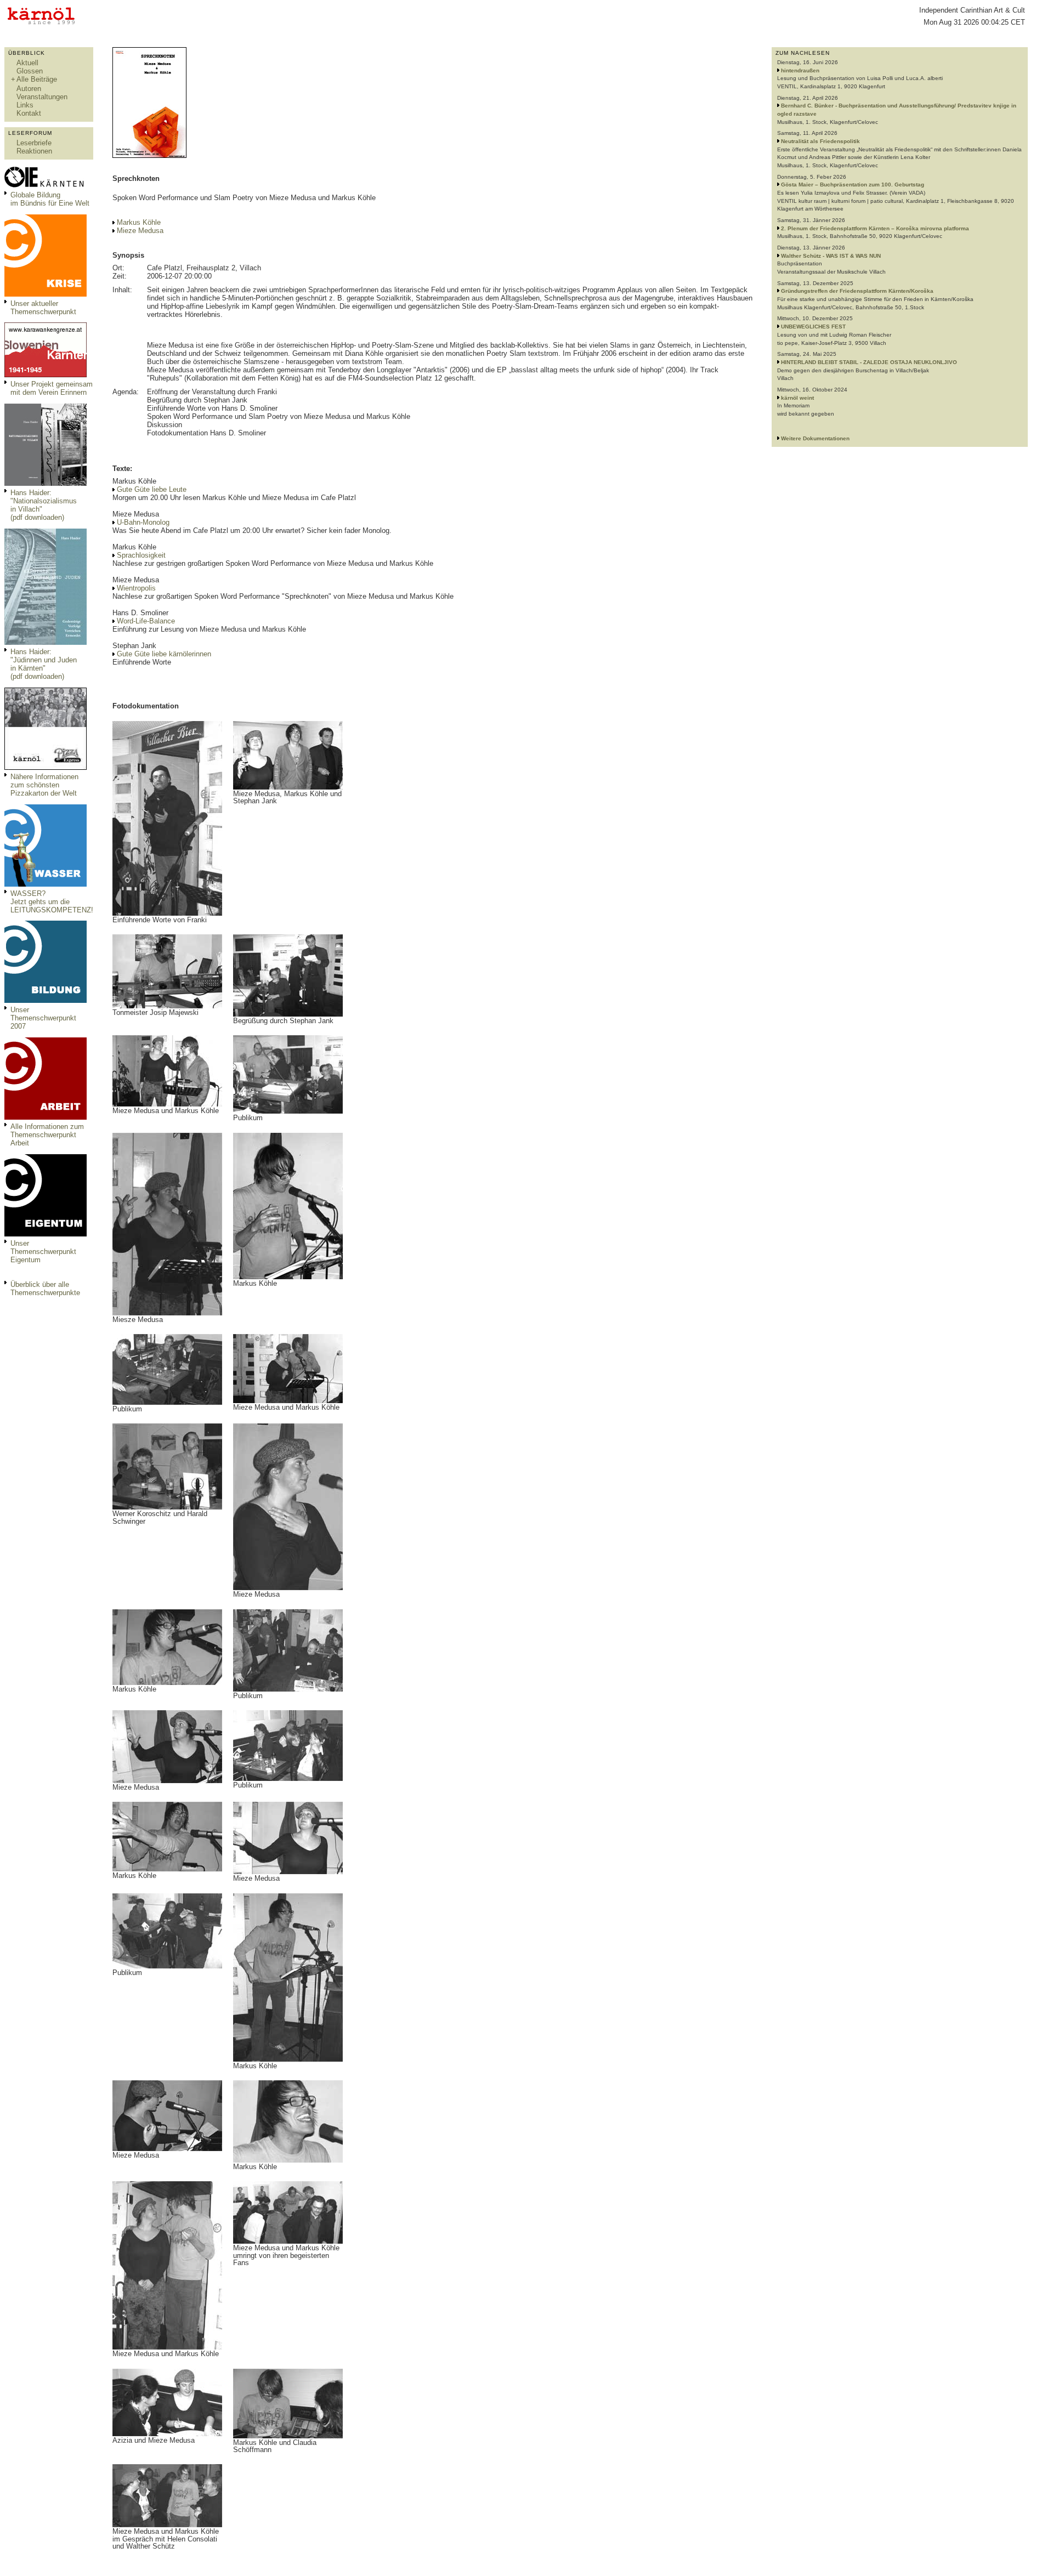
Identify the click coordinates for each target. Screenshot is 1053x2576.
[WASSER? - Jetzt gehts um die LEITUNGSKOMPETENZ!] (46, 884)
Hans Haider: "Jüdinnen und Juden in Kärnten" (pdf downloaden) (44, 664)
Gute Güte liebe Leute (152, 489)
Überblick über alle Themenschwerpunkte (45, 1289)
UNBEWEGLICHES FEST (813, 327)
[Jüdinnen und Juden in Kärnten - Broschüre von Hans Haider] (46, 642)
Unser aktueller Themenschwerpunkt (43, 308)
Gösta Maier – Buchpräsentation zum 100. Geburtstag (853, 185)
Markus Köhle (139, 222)
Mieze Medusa (140, 231)
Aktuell (27, 63)
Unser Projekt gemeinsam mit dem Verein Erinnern (52, 388)
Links (25, 105)
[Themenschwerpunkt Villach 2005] (46, 1234)
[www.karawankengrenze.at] (46, 375)
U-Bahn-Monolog (143, 522)
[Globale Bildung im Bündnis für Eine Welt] (46, 186)
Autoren (29, 89)
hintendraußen (800, 70)
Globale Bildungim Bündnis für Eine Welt (50, 199)
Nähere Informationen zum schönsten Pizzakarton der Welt (44, 785)
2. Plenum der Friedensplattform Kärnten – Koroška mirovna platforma (875, 228)
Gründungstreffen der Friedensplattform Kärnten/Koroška (857, 291)
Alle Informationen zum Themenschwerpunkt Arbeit (47, 1135)
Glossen (30, 71)
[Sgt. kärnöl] (46, 767)
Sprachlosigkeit (141, 555)
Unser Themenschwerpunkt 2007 (43, 1018)
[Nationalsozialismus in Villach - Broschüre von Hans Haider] (46, 483)
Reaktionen (34, 151)
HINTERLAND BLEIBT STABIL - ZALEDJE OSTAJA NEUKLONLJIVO (869, 362)
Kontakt (29, 113)
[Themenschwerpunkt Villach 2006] (46, 1117)
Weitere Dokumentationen (815, 438)
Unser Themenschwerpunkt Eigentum (43, 1252)
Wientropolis (136, 588)
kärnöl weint (797, 398)
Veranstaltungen (42, 97)
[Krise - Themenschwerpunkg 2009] (46, 294)
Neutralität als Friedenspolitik (820, 141)
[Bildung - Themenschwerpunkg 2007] (46, 1000)
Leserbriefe (34, 143)
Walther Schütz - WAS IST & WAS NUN (831, 256)
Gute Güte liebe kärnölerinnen (164, 654)
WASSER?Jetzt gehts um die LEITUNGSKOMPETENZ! (52, 902)
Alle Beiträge (37, 79)
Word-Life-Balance (146, 621)
